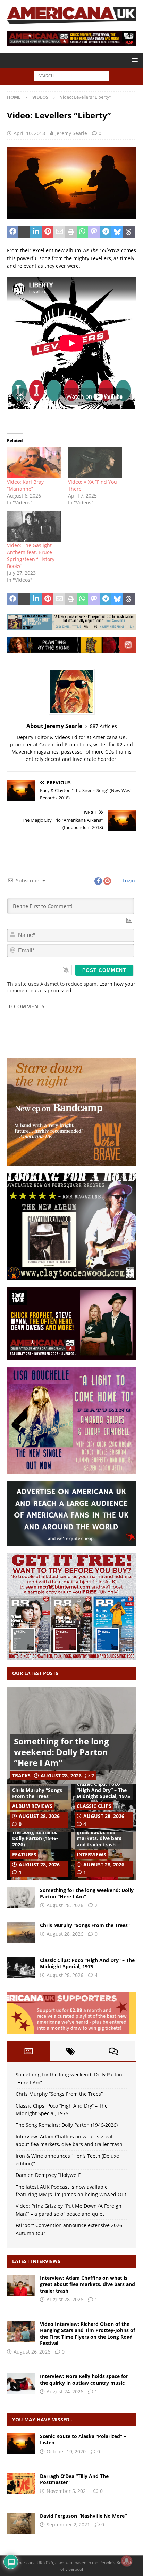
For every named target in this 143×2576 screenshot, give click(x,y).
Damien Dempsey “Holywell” (48, 2175)
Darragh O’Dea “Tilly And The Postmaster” (74, 2479)
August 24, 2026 (65, 2392)
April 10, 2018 (29, 133)
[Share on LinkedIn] (36, 232)
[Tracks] (21, 2444)
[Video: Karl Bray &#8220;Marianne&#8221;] (34, 463)
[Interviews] (21, 2285)
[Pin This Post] (47, 232)
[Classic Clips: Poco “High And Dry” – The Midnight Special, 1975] (21, 1968)
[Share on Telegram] (106, 232)
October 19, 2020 (66, 2451)
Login (128, 881)
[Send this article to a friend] (59, 232)
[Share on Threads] (129, 232)
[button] (133, 60)
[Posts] (28, 2051)
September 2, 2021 (68, 2525)
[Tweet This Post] (24, 232)
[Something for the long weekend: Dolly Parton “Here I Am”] (21, 1898)
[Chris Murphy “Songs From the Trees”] (21, 1933)
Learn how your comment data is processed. (71, 987)
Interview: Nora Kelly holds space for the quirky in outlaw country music (84, 2379)
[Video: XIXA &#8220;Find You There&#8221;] (95, 463)
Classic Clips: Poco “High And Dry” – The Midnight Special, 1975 (103, 1790)
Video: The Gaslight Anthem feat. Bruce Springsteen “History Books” (31, 556)
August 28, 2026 (61, 1775)
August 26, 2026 (32, 2352)
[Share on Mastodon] (94, 232)
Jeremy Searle (71, 133)
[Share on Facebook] (13, 232)
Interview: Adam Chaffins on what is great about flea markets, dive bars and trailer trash (100, 1832)
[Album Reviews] (21, 2483)
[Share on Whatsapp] (82, 232)
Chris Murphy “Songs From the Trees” (37, 1793)
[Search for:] (72, 76)
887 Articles (103, 726)
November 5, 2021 (68, 2491)
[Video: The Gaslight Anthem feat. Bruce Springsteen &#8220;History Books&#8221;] (34, 526)
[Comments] (113, 2051)
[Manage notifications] (127, 2561)
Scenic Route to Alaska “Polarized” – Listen (83, 2439)
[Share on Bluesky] (117, 232)
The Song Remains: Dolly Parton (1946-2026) (35, 1838)
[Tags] (71, 2051)
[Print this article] (71, 232)
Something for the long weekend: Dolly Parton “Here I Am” (61, 1752)
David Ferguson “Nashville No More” (83, 2516)
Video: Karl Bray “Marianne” (25, 485)
